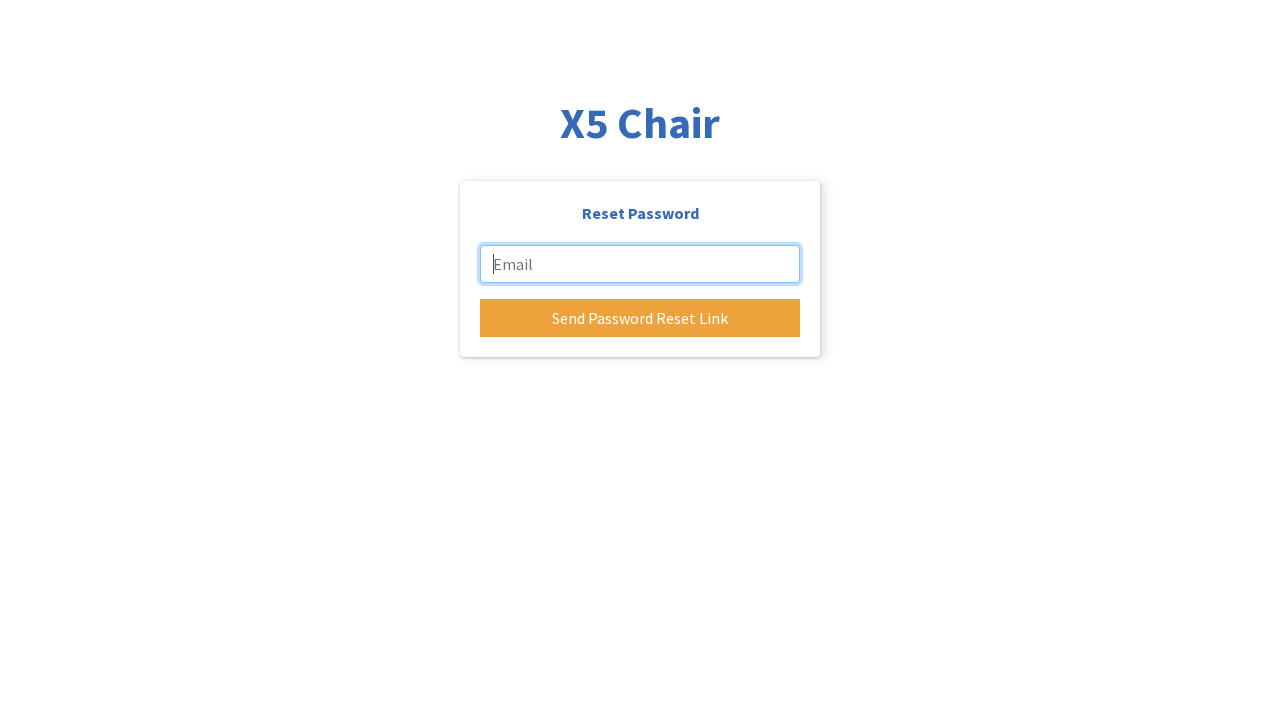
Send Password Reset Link (640, 318)
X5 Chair (640, 122)
